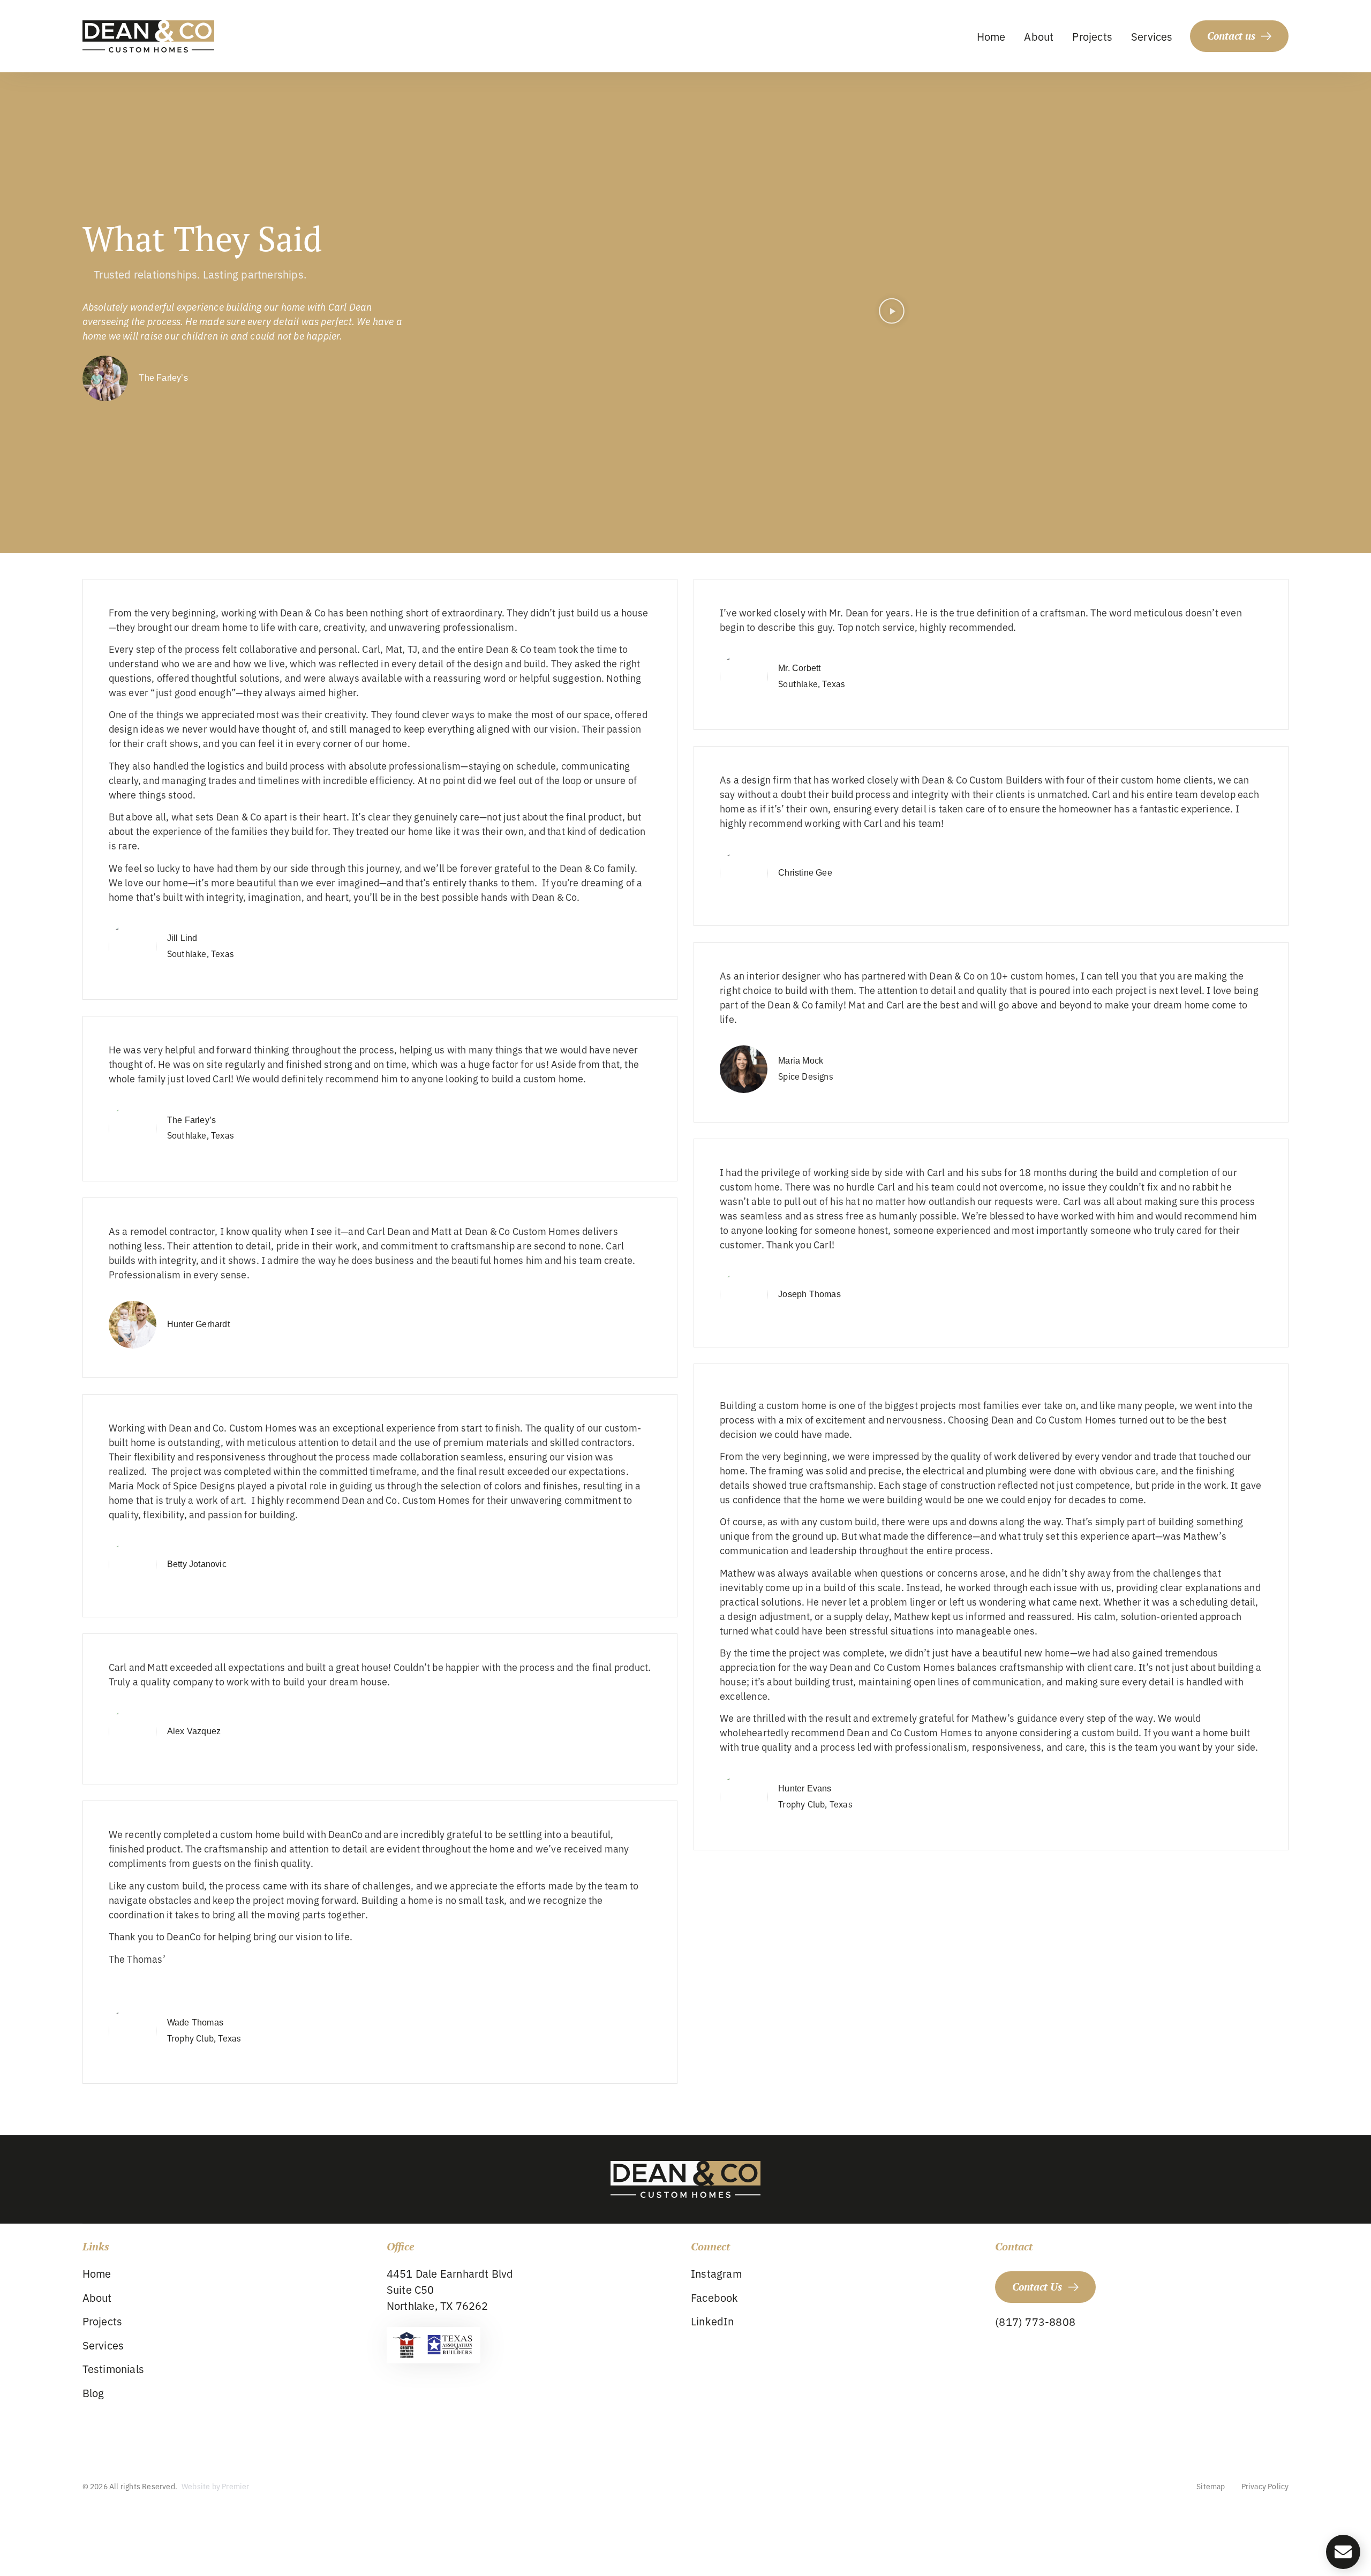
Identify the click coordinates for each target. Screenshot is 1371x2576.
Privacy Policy (1265, 2486)
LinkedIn (713, 2321)
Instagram (716, 2273)
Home (991, 36)
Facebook (715, 2297)
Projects (1092, 36)
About (1039, 36)
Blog (93, 2393)
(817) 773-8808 (1035, 2321)
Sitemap (1211, 2486)
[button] (892, 312)
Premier (235, 2486)
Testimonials (113, 2368)
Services (1152, 36)
